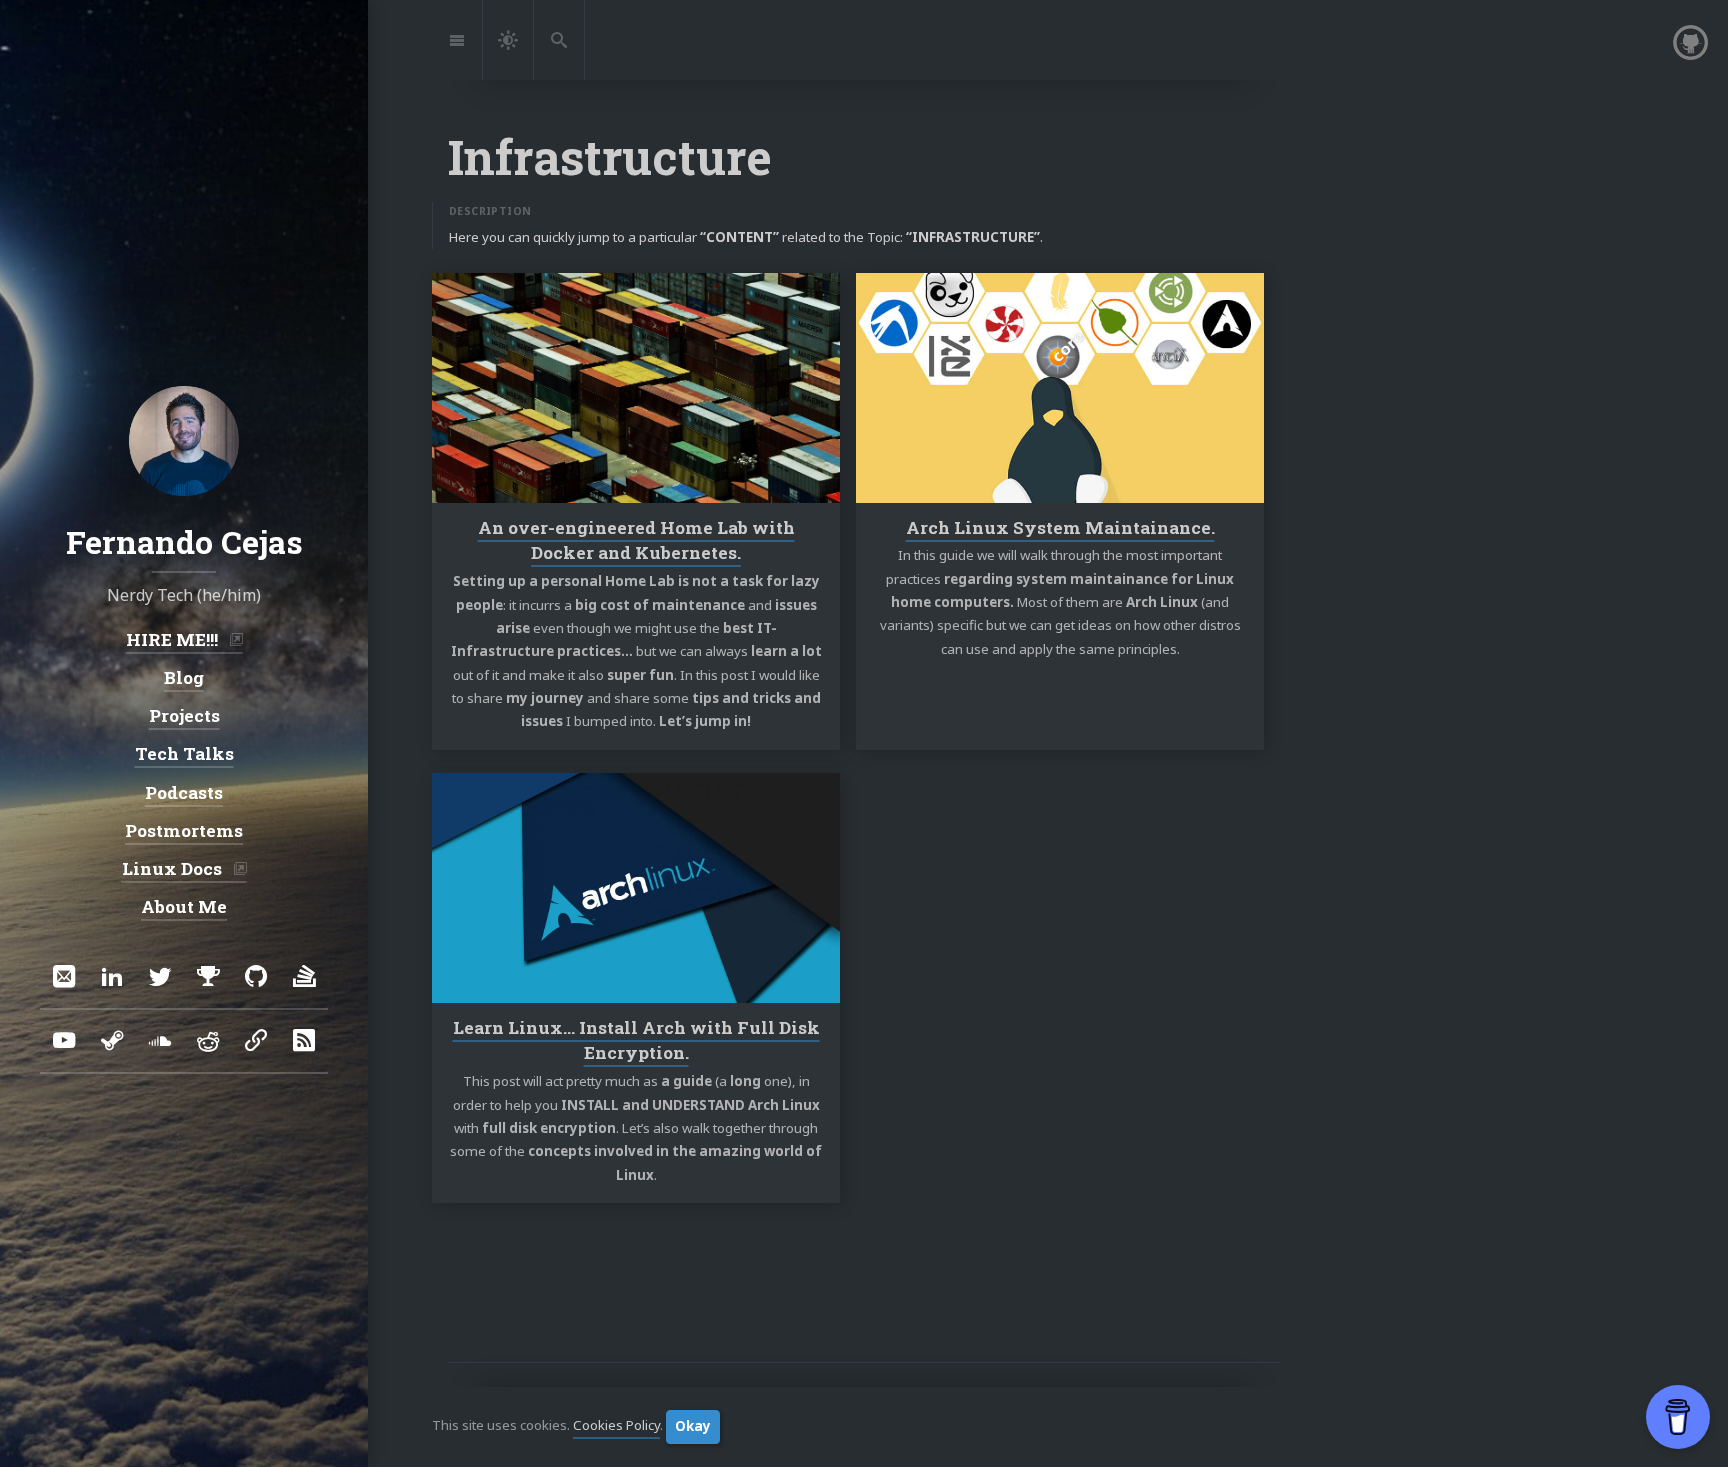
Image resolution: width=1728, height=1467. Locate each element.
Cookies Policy (616, 1426)
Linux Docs (174, 868)
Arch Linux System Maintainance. (1060, 526)
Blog (184, 677)
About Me (184, 906)
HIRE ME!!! (174, 638)
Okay (693, 1426)
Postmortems (184, 830)
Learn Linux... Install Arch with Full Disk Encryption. (636, 1040)
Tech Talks (184, 753)
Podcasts (184, 791)
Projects (184, 715)
